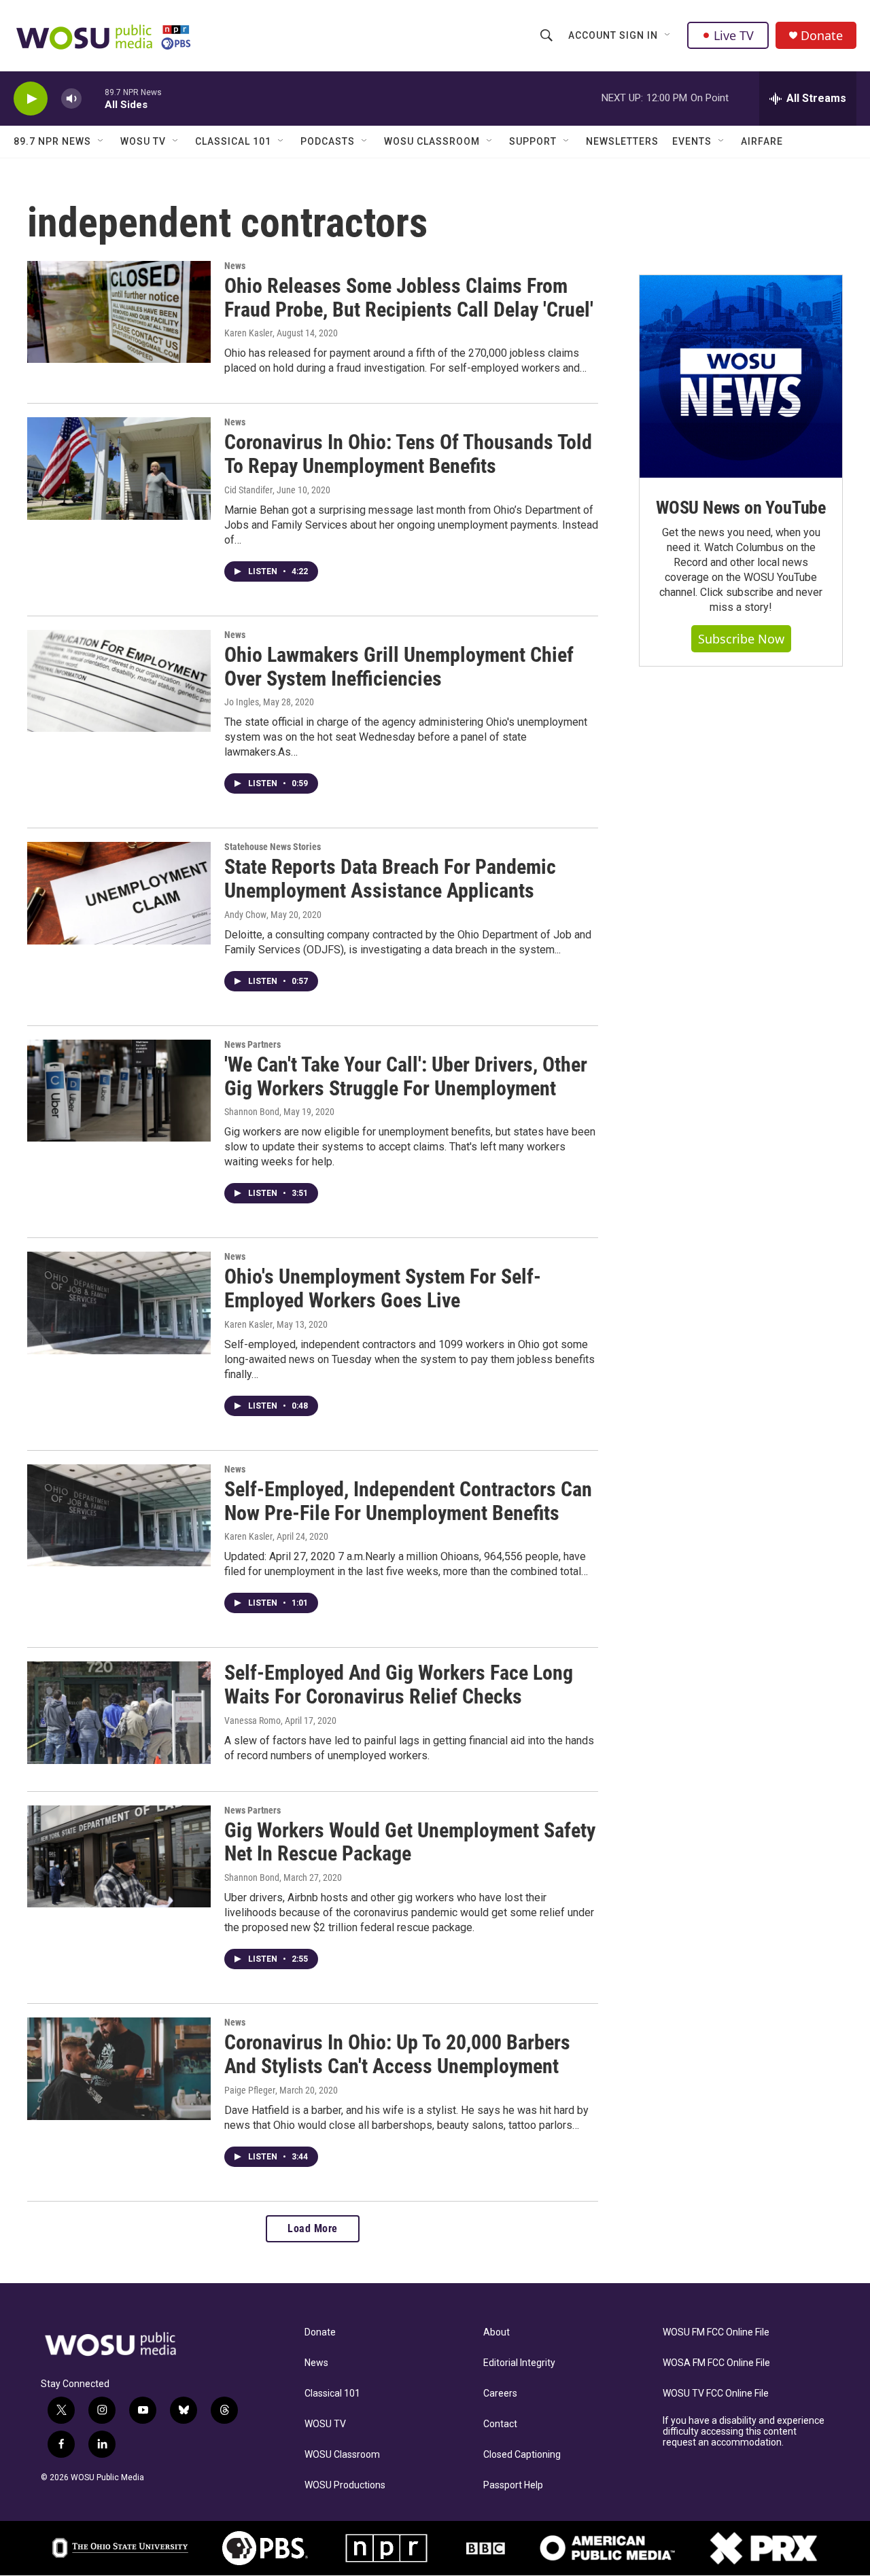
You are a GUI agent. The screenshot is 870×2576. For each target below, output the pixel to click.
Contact (500, 2424)
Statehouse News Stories (273, 847)
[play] (31, 99)
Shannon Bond (252, 1112)
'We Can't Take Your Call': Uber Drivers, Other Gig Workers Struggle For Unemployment (406, 1076)
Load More (313, 2228)
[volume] (71, 99)
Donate (822, 36)
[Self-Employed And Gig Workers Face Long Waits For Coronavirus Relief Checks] (119, 1712)
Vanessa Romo (253, 1721)
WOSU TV (143, 141)
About (497, 2332)
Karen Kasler (248, 333)
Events (692, 141)
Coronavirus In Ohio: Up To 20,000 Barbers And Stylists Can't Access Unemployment (397, 2054)
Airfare (762, 141)
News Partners (253, 1044)
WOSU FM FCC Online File (716, 2332)
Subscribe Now (741, 639)
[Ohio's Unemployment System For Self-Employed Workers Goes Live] (119, 1303)
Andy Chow (245, 915)
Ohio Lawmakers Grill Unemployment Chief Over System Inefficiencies (399, 667)
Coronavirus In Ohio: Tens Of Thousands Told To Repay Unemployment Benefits (408, 454)
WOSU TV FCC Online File (716, 2394)
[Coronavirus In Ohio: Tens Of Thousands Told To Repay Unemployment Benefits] (119, 468)
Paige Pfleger (250, 2090)
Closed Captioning (522, 2455)
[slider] (93, 98)
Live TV (734, 35)
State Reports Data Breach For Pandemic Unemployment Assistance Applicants (390, 879)
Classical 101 (233, 141)
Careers (500, 2394)
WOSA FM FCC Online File (716, 2363)
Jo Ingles (242, 702)
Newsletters (622, 141)
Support (533, 141)
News (235, 266)
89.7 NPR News (52, 141)
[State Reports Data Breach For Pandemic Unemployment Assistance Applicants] (119, 893)
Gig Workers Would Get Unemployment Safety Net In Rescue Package (410, 1842)
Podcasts (328, 141)
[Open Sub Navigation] (668, 35)
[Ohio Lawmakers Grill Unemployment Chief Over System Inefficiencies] (119, 681)
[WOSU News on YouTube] (741, 376)
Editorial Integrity (519, 2363)
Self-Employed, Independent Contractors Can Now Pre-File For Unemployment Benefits (408, 1501)
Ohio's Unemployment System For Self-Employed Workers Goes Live (383, 1288)
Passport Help (513, 2485)
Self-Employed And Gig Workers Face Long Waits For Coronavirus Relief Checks (399, 1684)
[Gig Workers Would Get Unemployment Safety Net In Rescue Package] (119, 1856)
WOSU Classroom (432, 141)
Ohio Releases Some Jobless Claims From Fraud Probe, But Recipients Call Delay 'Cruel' (409, 298)
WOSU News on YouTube (741, 508)
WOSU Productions (345, 2485)
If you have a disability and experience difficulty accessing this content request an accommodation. (744, 2432)
